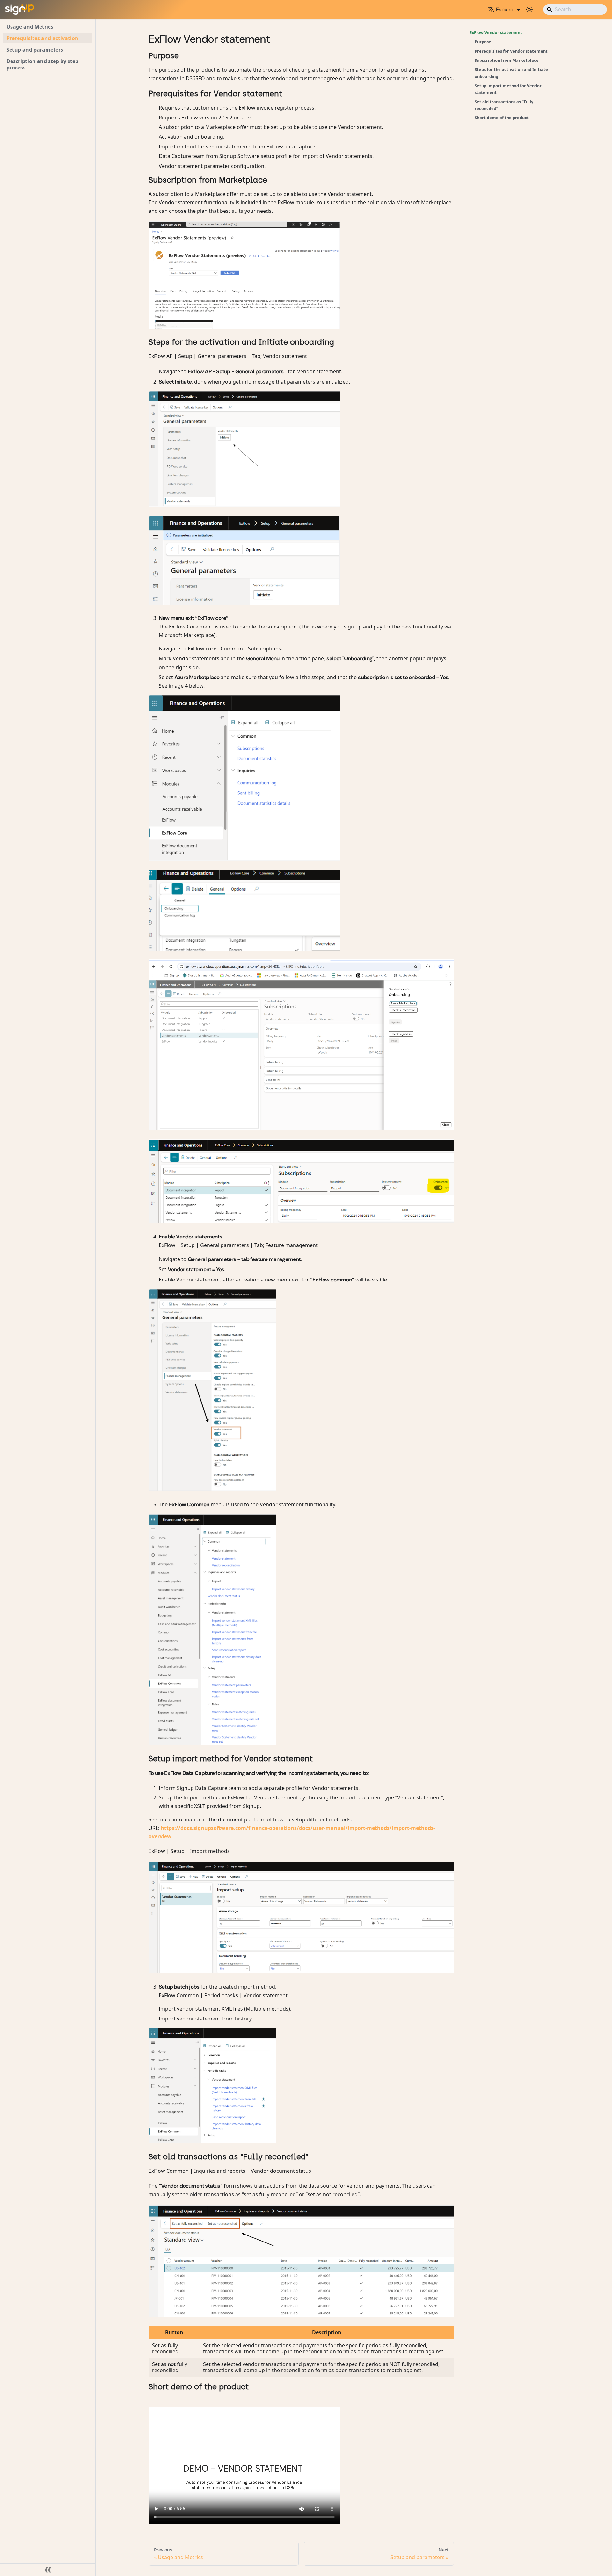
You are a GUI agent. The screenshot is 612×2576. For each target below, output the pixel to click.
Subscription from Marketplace (507, 60)
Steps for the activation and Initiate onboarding (511, 73)
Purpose (483, 42)
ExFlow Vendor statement (496, 32)
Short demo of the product (502, 118)
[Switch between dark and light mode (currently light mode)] (529, 10)
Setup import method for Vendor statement (508, 89)
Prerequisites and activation (42, 38)
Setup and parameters (35, 50)
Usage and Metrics (30, 27)
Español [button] (505, 9)
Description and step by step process (42, 64)
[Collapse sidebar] (48, 2570)
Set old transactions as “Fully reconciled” (504, 105)
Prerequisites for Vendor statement (511, 51)
